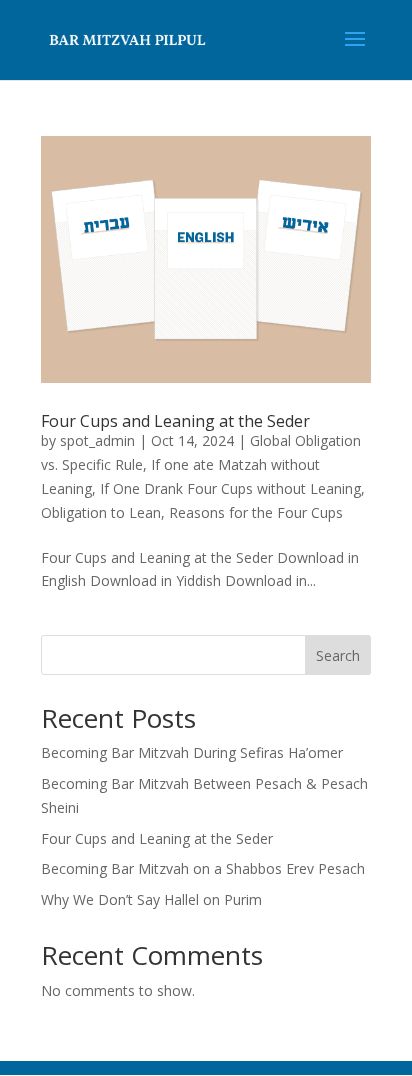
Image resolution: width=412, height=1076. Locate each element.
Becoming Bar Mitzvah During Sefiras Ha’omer (192, 752)
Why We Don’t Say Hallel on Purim (151, 899)
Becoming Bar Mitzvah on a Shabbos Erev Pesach (203, 868)
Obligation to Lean (101, 512)
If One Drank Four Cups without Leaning (230, 488)
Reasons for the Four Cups (256, 512)
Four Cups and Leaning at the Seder (175, 421)
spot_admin (97, 440)
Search (338, 655)
